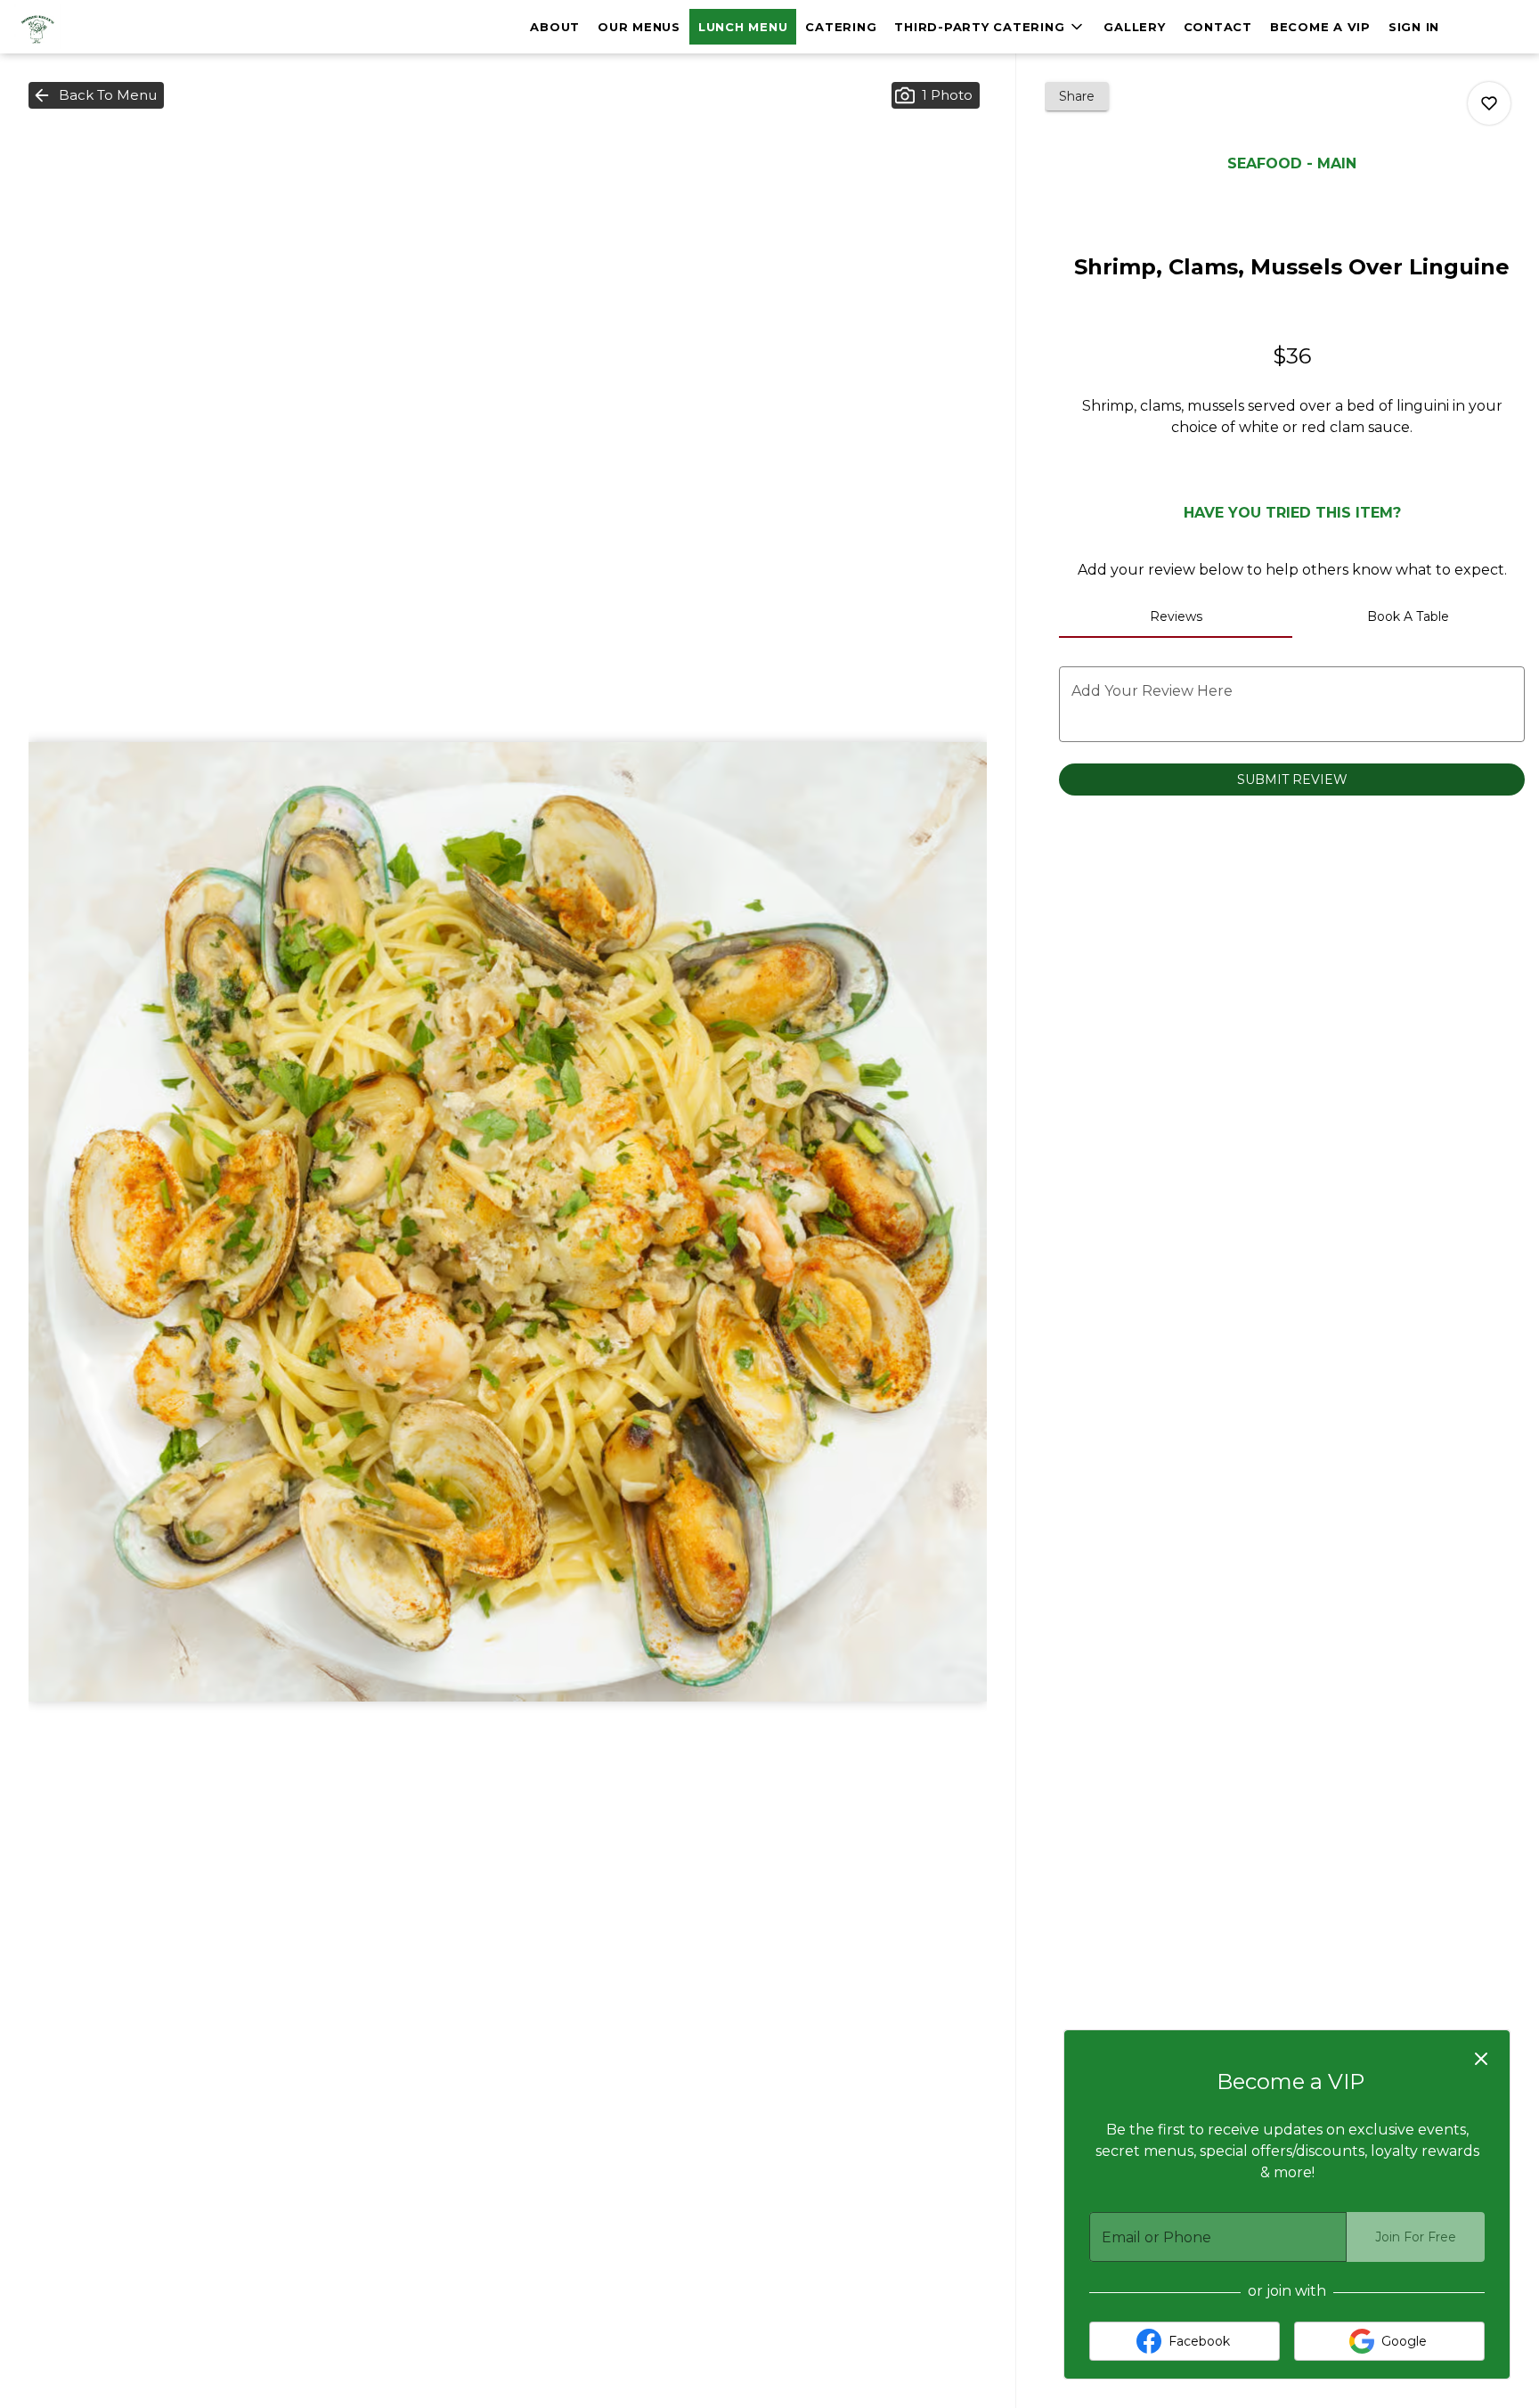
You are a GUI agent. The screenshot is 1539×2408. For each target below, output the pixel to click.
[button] (990, 27)
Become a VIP (1320, 27)
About (555, 27)
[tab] (1175, 616)
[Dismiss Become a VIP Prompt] (1481, 2059)
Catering (841, 27)
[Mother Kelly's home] (94, 27)
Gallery (1134, 27)
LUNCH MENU (743, 27)
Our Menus (639, 27)
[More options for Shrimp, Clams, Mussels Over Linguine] (1489, 103)
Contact (1218, 27)
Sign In (1414, 27)
